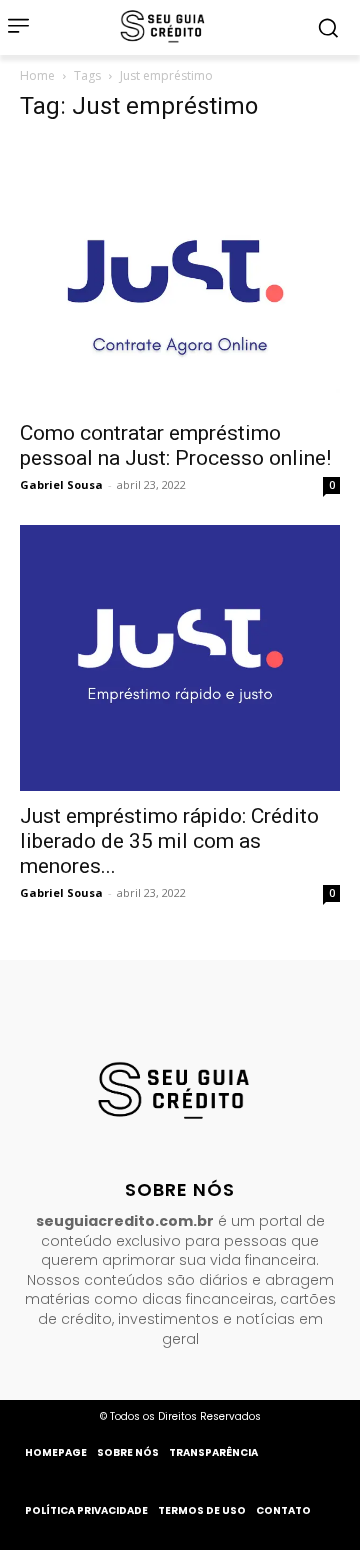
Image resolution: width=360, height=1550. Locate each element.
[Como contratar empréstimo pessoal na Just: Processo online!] (180, 274)
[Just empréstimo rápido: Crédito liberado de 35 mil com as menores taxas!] (180, 658)
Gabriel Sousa (61, 484)
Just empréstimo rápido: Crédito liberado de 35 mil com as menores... (169, 841)
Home (37, 75)
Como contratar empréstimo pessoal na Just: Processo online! (175, 445)
